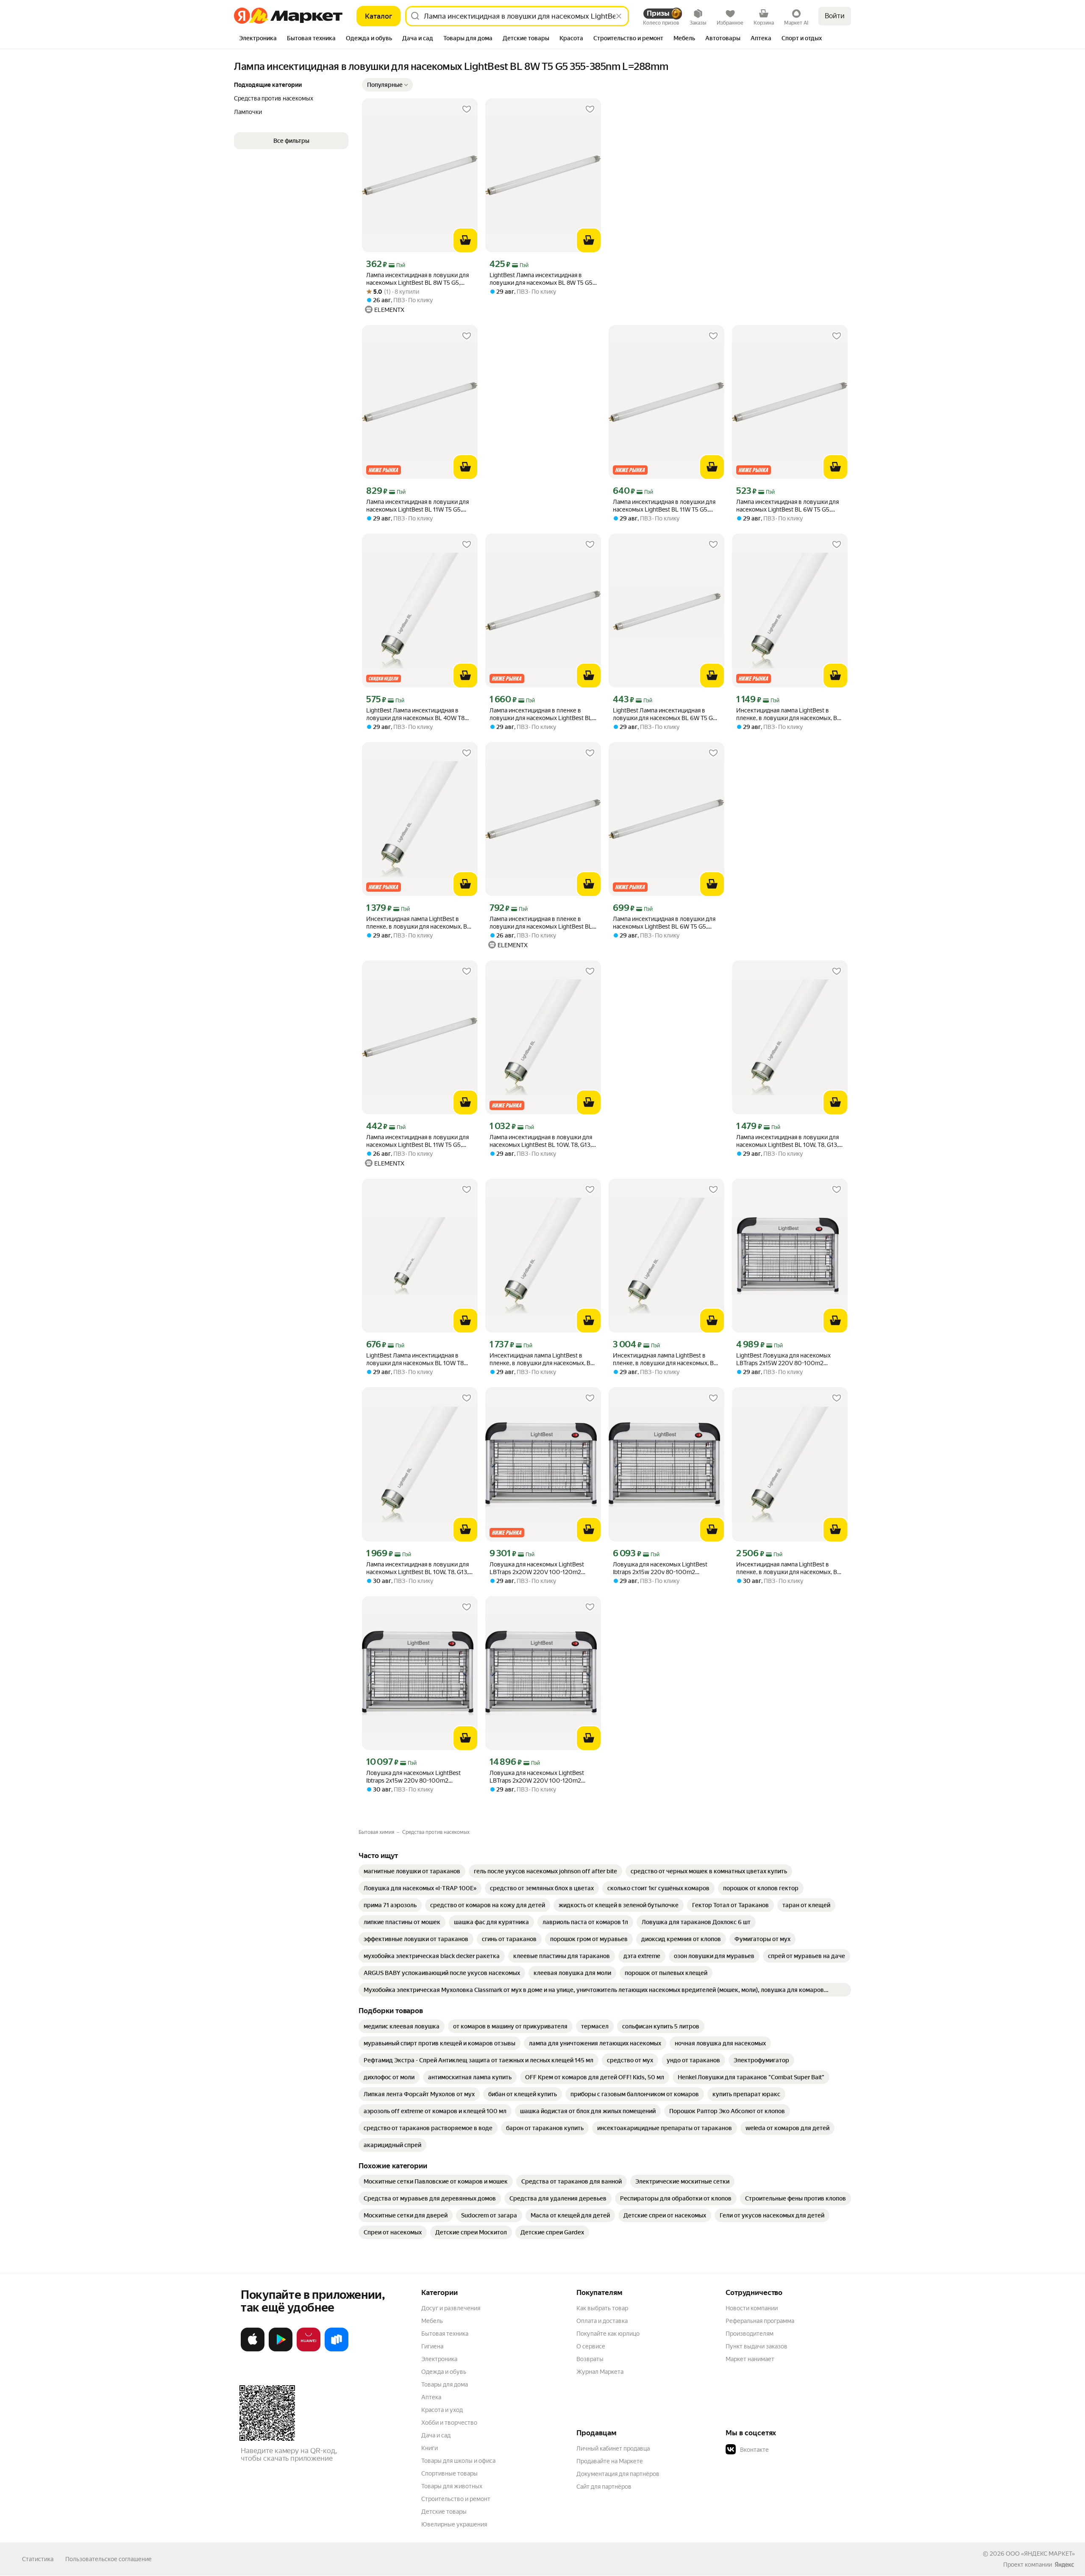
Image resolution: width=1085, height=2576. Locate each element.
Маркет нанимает (750, 2359)
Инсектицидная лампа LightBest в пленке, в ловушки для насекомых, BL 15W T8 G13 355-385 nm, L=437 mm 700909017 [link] (788, 714)
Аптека (431, 2397)
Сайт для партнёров (604, 2487)
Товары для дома (445, 2384)
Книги (430, 2448)
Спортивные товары (449, 2473)
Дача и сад (436, 2435)
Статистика (38, 2559)
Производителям (750, 2334)
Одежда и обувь (444, 2372)
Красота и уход (442, 2410)
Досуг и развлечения (451, 2308)
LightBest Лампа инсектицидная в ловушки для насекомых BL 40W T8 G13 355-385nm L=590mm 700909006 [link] (415, 714)
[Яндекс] (1064, 2565)
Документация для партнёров (618, 2474)
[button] (387, 85)
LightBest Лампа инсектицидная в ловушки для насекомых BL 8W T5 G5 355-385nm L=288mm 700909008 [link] (541, 279)
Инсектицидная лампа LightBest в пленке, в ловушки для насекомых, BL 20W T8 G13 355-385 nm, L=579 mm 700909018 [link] (542, 1359)
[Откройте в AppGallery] (309, 2350)
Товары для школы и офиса (458, 2461)
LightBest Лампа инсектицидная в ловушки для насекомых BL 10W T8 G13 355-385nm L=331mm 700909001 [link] (419, 1359)
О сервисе (591, 2346)
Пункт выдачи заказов (757, 2346)
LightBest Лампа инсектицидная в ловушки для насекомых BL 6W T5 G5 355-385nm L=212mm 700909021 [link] (665, 714)
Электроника (439, 2359)
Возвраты (590, 2359)
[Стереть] (619, 16)
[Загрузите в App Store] (253, 2350)
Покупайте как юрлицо (608, 2334)
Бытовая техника (445, 2334)
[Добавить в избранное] (467, 109)
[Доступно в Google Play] (281, 2350)
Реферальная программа (760, 2321)
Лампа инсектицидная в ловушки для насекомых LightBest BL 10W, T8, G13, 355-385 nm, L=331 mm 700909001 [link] (541, 1141)
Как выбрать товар (602, 2308)
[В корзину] (465, 240)
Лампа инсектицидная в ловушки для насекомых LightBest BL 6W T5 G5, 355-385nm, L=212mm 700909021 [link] (787, 506)
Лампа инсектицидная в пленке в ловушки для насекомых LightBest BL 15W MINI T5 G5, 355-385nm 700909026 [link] (541, 714)
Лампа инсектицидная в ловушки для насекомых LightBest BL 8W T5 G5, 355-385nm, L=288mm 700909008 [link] (417, 279)
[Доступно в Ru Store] (337, 2350)
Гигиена (432, 2346)
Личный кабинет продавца (613, 2448)
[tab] (258, 39)
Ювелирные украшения (454, 2524)
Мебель (432, 2321)
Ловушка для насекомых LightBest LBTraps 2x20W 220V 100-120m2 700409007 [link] (537, 1568)
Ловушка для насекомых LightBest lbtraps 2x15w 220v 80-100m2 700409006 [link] (660, 1568)
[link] (412, 1871)
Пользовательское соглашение (108, 2559)
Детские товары (444, 2512)
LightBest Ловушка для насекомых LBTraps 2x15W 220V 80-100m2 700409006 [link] (783, 1359)
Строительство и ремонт (456, 2499)
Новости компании (752, 2308)
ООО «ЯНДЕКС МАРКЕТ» (1040, 2554)
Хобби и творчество (449, 2423)
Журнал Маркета (600, 2372)
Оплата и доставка (602, 2321)
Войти (835, 16)
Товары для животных (452, 2486)
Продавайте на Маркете (610, 2461)
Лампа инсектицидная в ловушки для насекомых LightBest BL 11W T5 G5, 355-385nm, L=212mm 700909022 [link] (417, 506)
